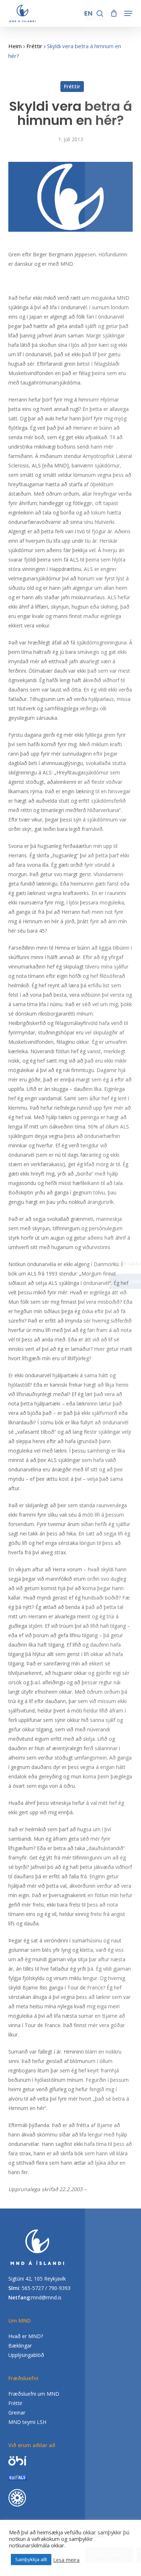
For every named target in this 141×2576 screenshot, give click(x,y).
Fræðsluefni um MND (34, 2394)
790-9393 (59, 2288)
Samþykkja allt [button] (31, 2559)
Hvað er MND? (26, 2336)
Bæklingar (20, 2346)
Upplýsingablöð (26, 2355)
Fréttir (34, 46)
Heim (15, 46)
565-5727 (33, 2288)
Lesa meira (66, 2560)
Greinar (17, 2413)
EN (89, 13)
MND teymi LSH (27, 2422)
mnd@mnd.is (46, 2297)
